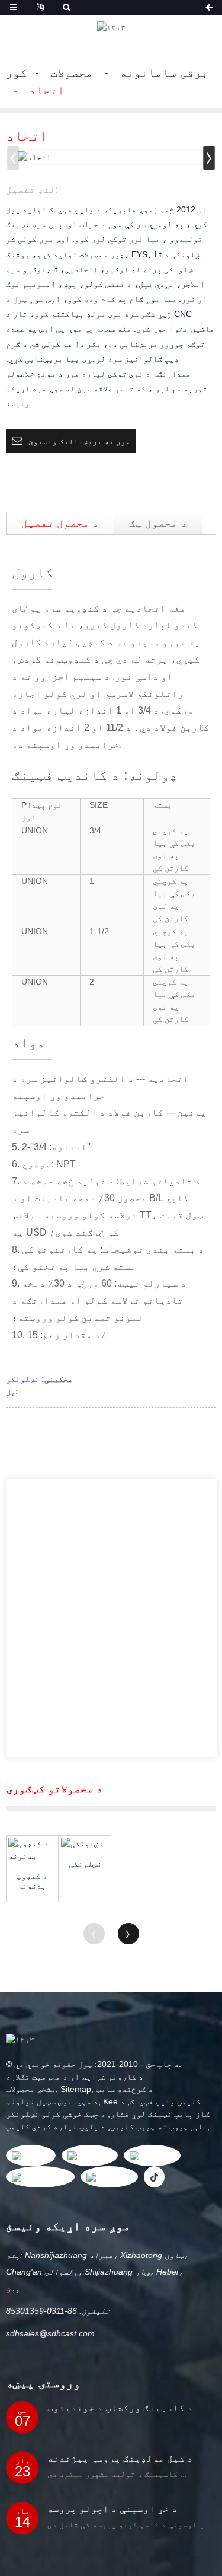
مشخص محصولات (31, 2089)
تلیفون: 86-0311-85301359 (58, 2311)
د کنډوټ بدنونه (32, 1881)
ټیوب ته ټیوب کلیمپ (149, 2126)
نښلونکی (22, 1379)
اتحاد (47, 90)
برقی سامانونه (164, 72)
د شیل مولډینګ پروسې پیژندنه (120, 2458)
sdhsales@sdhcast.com (50, 2333)
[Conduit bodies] (32, 1850)
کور (17, 72)
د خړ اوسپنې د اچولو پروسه (112, 2509)
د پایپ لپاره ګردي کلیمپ (56, 2126)
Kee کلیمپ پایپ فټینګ (152, 2101)
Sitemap (76, 2089)
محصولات (72, 72)
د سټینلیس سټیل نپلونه (52, 2101)
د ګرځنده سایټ (124, 2089)
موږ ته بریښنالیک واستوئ (79, 441)
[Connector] (85, 1844)
